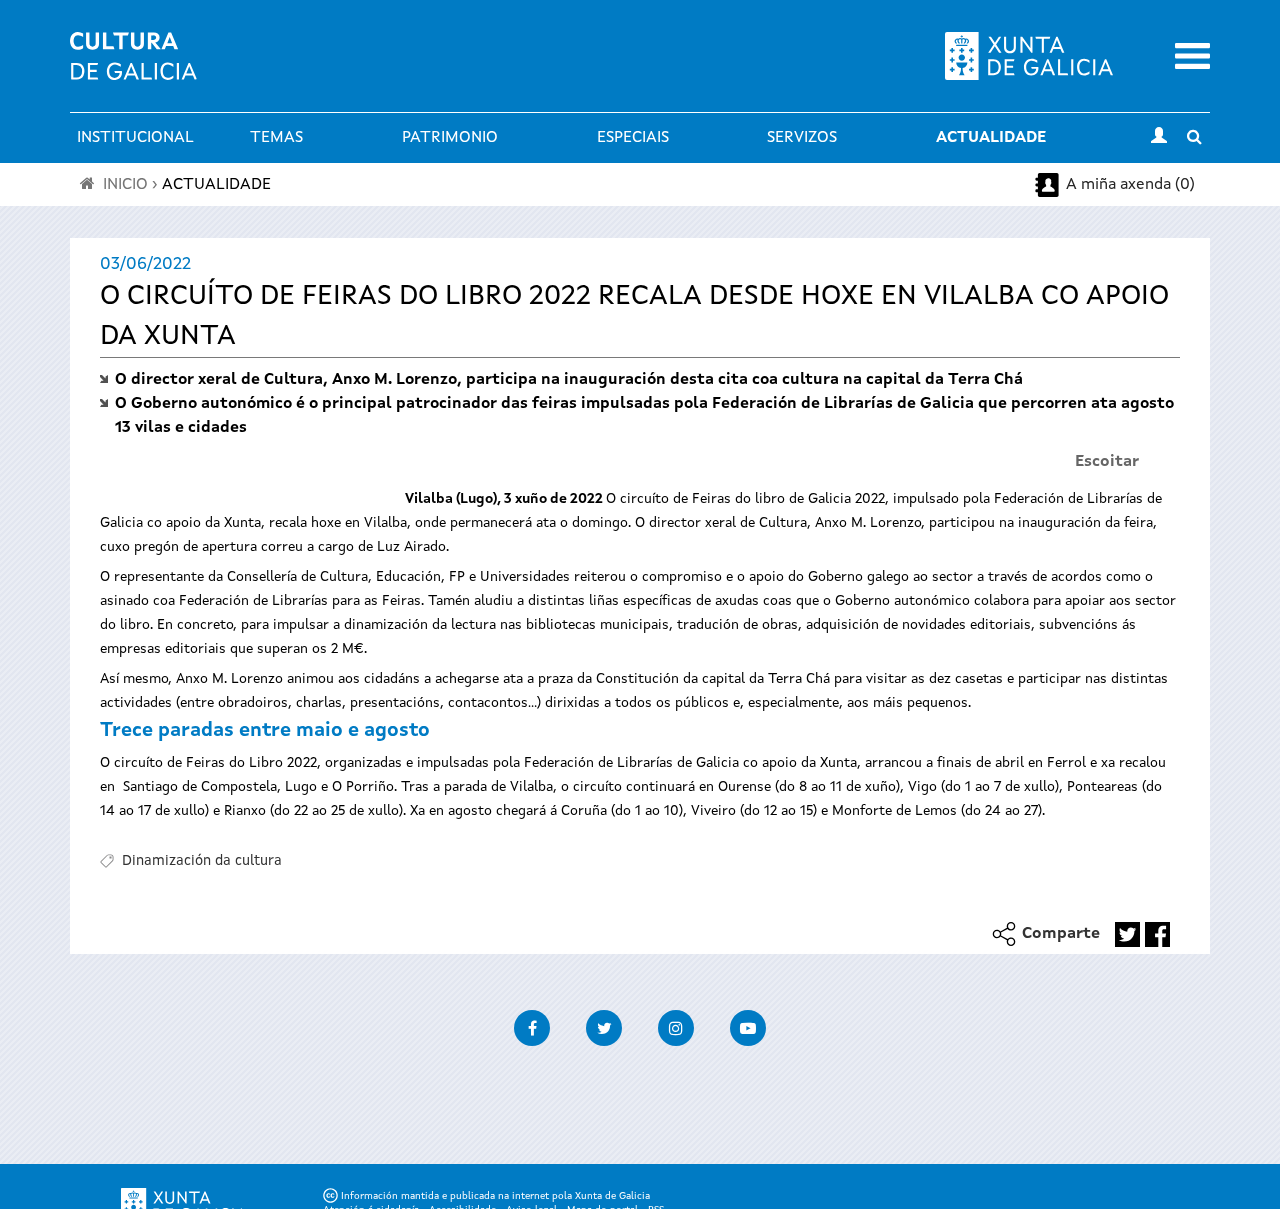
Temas (276, 138)
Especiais (633, 138)
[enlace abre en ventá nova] (1127, 934)
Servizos (802, 138)
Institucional (135, 138)
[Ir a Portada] (133, 68)
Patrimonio (450, 138)
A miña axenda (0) (1130, 185)
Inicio (125, 185)
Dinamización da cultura (202, 861)
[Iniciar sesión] (1159, 138)
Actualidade (991, 138)
